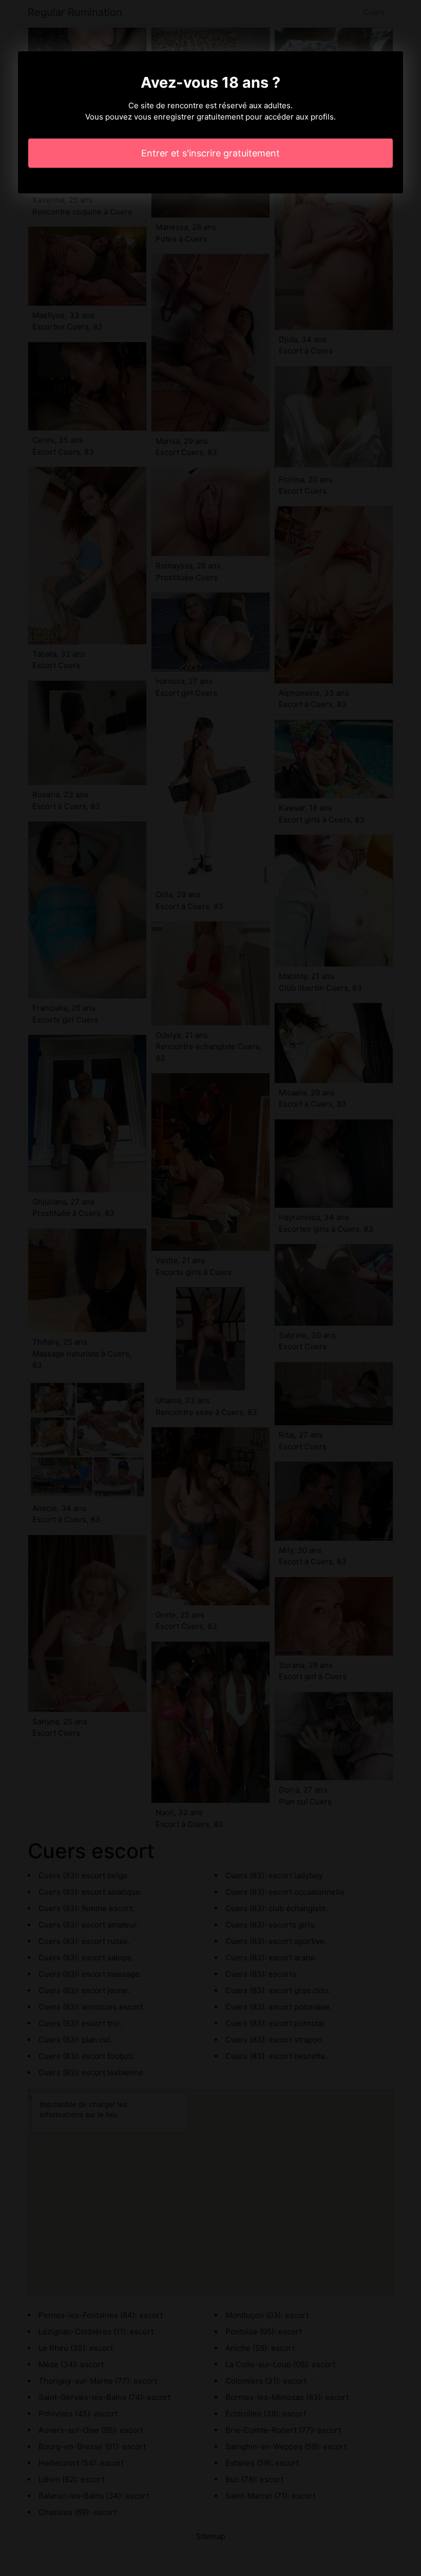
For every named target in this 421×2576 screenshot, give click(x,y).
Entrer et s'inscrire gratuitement (210, 153)
